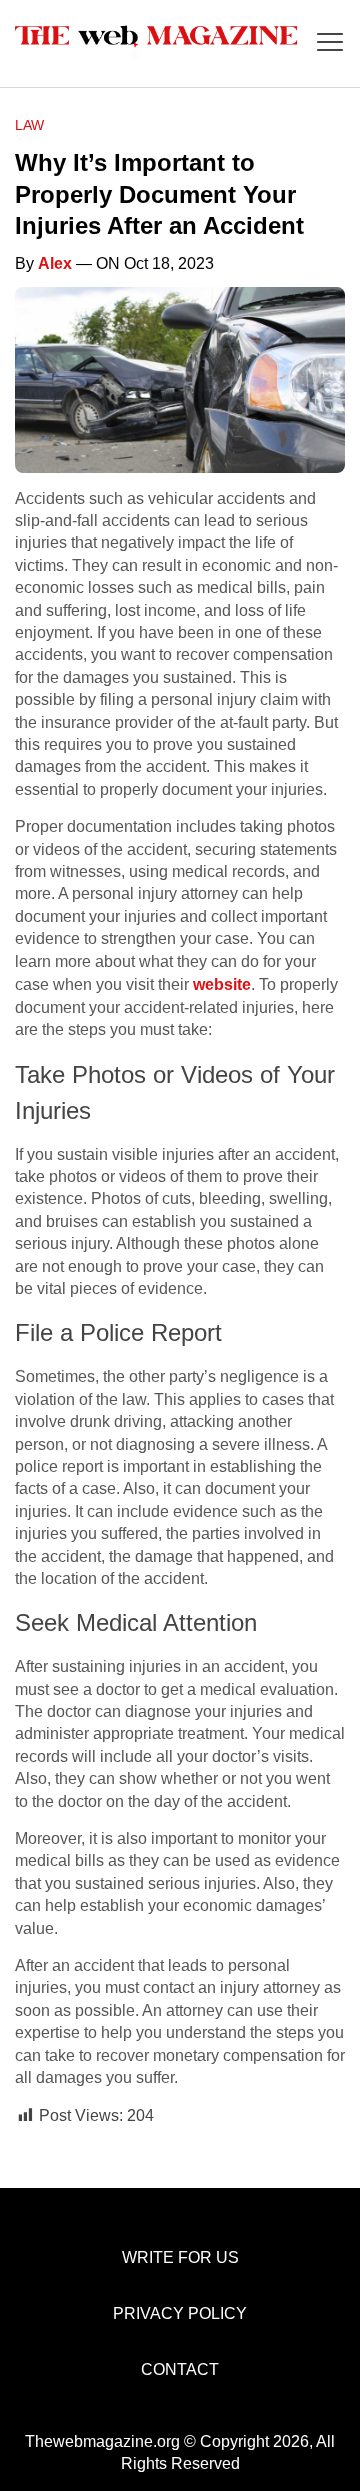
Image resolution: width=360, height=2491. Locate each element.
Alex (55, 263)
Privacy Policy (180, 2313)
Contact (180, 2369)
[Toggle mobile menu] (330, 43)
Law (29, 125)
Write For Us (180, 2257)
